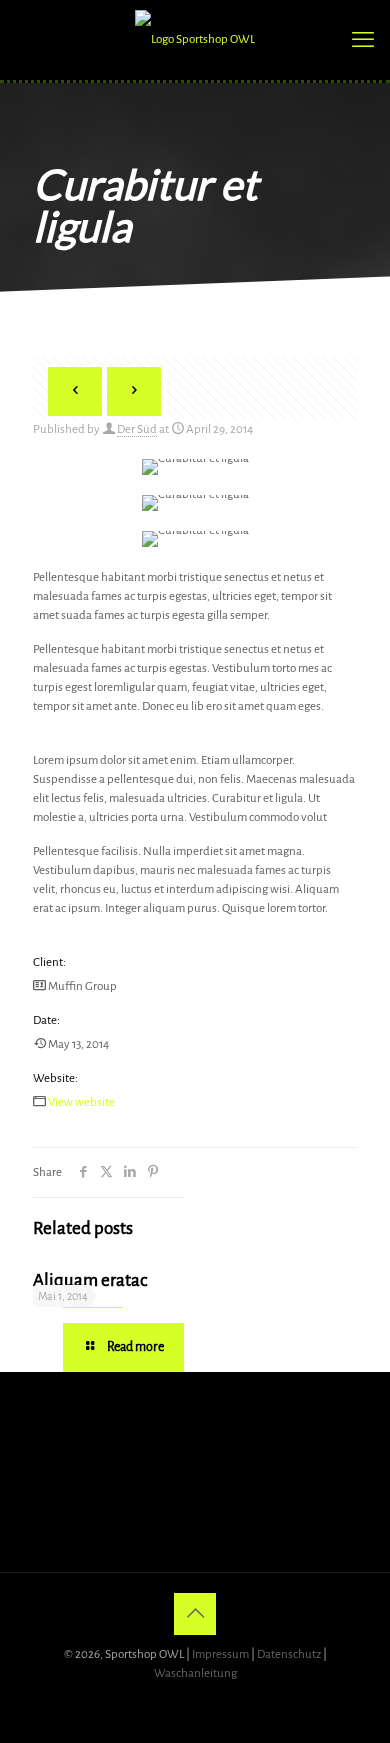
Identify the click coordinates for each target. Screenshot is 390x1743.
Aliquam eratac (90, 1280)
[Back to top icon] (195, 1614)
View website (81, 1102)
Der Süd (137, 429)
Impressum (220, 1654)
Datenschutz (289, 1654)
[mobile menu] (363, 40)
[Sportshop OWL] (195, 40)
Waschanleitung (195, 1673)
